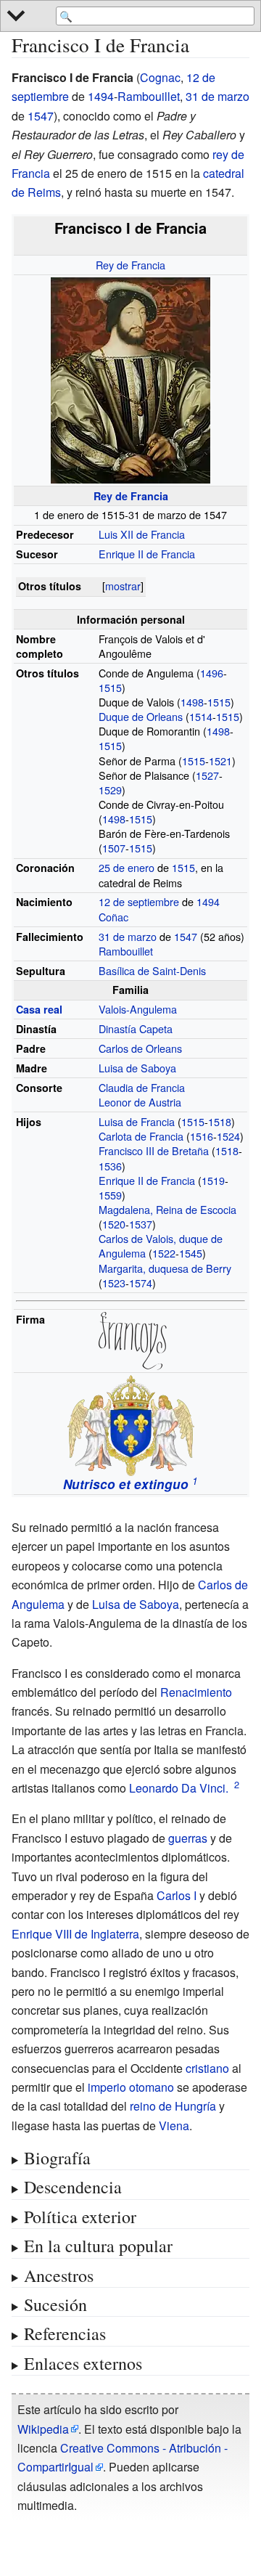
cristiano (207, 2068)
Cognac (160, 77)
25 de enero (127, 867)
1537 (141, 1224)
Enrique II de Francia (147, 554)
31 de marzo (217, 96)
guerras (188, 1838)
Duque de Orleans (141, 716)
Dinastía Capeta (136, 1028)
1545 (191, 1253)
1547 (41, 116)
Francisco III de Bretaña (154, 1150)
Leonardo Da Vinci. (179, 1788)
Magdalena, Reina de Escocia (167, 1209)
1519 (213, 1180)
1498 (192, 702)
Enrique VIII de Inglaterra (75, 1934)
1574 (141, 1283)
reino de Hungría (173, 2106)
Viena (174, 2125)
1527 (207, 775)
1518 (220, 1121)
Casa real (39, 1009)
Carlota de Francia (141, 1136)
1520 (114, 1224)
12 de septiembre (139, 901)
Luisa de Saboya (137, 1068)
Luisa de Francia (137, 1121)
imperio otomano (131, 2087)
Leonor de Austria (140, 1102)
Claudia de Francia (142, 1087)
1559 (110, 1195)
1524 (228, 1136)
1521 (220, 761)
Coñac (113, 917)
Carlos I (177, 1895)
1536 (110, 1166)
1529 (110, 790)
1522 (164, 1253)
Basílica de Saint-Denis (152, 970)
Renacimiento (196, 1692)
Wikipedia (43, 2429)
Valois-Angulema (138, 1009)
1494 (101, 96)
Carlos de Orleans (140, 1048)
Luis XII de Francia (142, 534)
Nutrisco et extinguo (126, 1484)
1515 (110, 687)
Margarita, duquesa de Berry (165, 1268)
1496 (212, 673)
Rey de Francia (130, 265)
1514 (201, 716)
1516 (202, 1136)
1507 (114, 848)
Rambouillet (149, 96)
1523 (114, 1283)
